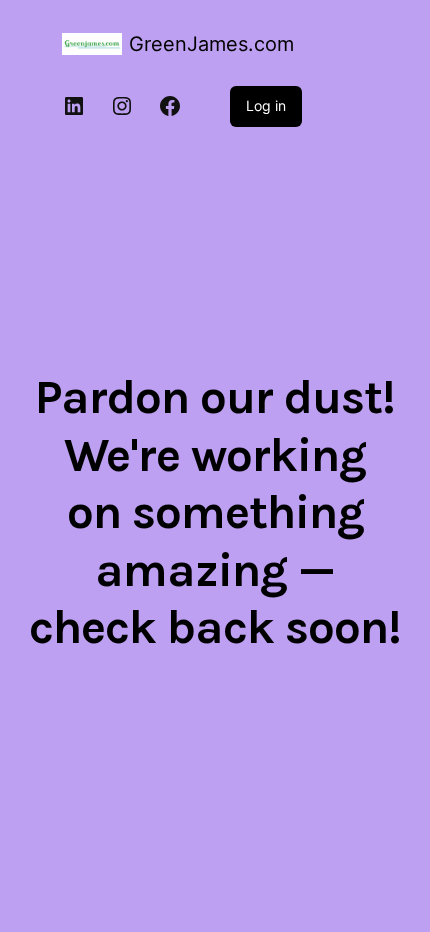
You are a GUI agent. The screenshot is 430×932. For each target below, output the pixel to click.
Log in (266, 105)
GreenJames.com (211, 44)
